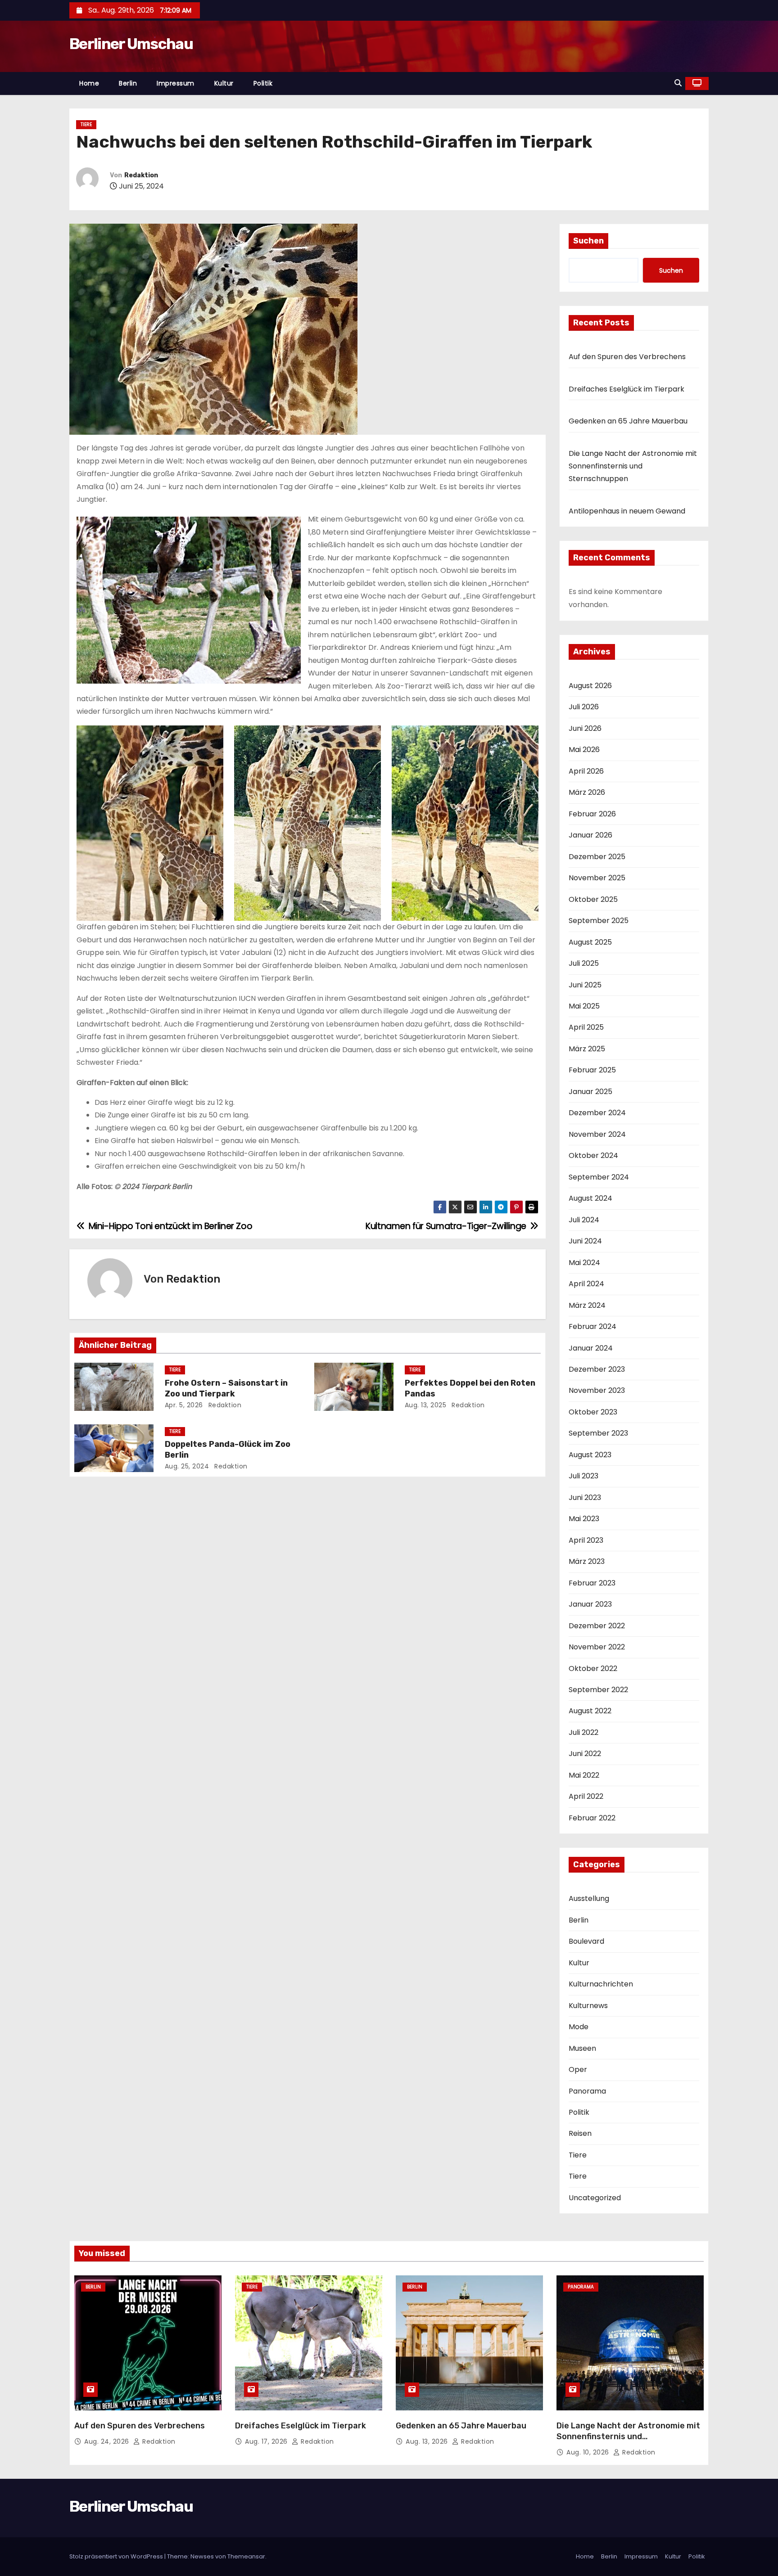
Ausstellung (589, 1898)
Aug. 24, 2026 (108, 2441)
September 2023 (598, 1433)
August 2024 (590, 1198)
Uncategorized (595, 2198)
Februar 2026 (592, 814)
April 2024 (586, 1284)
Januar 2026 (590, 835)
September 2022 (598, 1690)
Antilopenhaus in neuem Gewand (627, 511)
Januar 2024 (591, 1348)
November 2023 (597, 1390)
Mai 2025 (584, 1006)
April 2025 (586, 1027)
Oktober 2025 (593, 899)
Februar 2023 (592, 1583)
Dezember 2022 (597, 1626)
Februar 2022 (592, 1818)
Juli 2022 (583, 1732)
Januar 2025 (590, 1092)
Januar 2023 (590, 1604)
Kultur (224, 83)
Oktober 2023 (593, 1412)
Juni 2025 (585, 985)
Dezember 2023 (597, 1369)
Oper (578, 2069)
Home (89, 83)
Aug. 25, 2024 (187, 1466)
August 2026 (590, 686)
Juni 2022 (585, 1754)
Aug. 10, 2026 (589, 2452)
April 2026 (586, 771)
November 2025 (597, 878)
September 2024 (599, 1177)
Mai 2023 (584, 1519)
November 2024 (597, 1134)
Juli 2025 (584, 963)
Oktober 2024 (593, 1155)
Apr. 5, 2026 (184, 1405)
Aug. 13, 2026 (428, 2441)
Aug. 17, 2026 (267, 2441)
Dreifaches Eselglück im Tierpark (626, 389)
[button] (678, 83)
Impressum (176, 83)
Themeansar (246, 2556)
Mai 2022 (584, 1775)
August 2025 (590, 942)
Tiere (86, 124)
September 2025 (599, 921)
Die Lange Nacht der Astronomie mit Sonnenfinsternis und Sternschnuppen (633, 466)
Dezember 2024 (597, 1113)
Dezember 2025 (597, 857)
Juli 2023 (583, 1476)
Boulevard (586, 1941)
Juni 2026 (585, 728)
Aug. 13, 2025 (426, 1405)
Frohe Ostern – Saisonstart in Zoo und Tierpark (226, 1388)
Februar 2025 (592, 1070)
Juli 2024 (584, 1220)
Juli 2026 (584, 707)
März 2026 (587, 792)
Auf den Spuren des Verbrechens (627, 357)
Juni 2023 (585, 1497)
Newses (202, 2556)
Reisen (580, 2133)
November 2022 (597, 1647)
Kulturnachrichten (601, 1984)
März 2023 (587, 1561)
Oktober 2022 (593, 1669)
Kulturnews (588, 2006)
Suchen (588, 241)
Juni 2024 (585, 1241)
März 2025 (587, 1049)
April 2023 (586, 1540)
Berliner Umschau (131, 44)
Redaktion (141, 175)
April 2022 (586, 1796)
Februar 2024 (593, 1326)
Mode (579, 2027)
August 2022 (590, 1711)
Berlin (128, 83)
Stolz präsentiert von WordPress (117, 2556)
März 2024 (587, 1305)
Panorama (587, 2091)
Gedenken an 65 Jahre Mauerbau (628, 421)
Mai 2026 (584, 750)
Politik (263, 83)
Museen (582, 2048)
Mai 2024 (584, 1263)
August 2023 (590, 1455)
